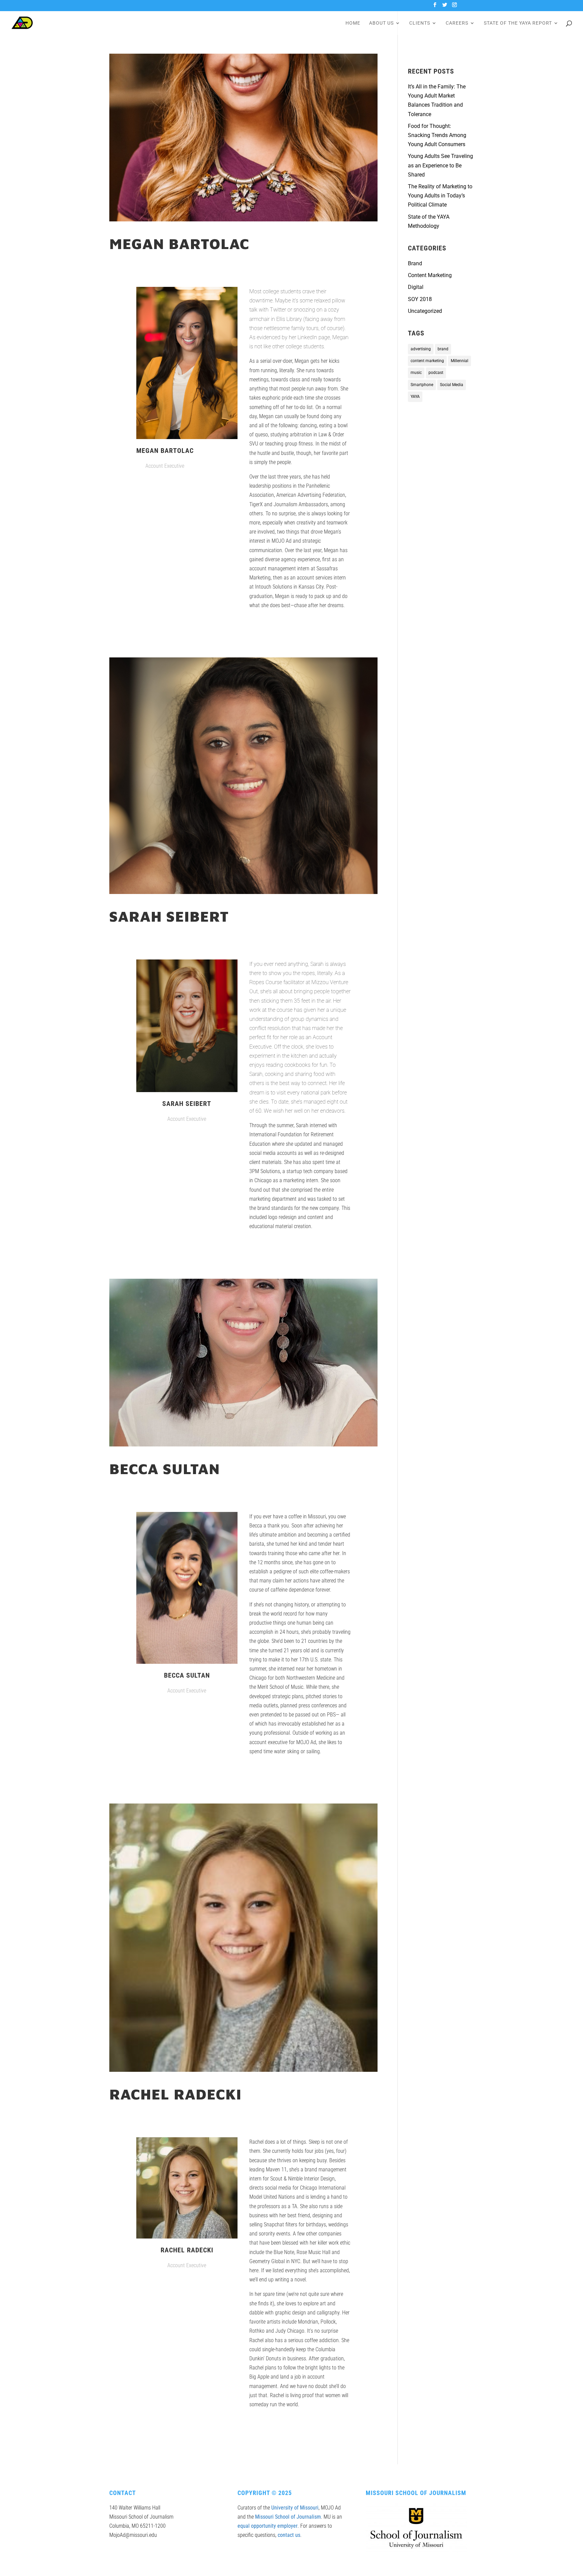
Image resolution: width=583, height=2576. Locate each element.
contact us (289, 2535)
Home (353, 23)
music (416, 373)
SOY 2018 (420, 299)
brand (443, 349)
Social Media (452, 385)
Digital (416, 287)
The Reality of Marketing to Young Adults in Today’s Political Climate (440, 196)
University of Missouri (295, 2508)
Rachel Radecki (175, 2094)
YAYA (415, 397)
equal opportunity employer (268, 2526)
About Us (381, 23)
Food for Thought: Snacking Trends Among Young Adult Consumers (437, 135)
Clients (420, 23)
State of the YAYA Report (518, 23)
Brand (415, 263)
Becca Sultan (165, 1469)
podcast (436, 373)
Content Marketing (430, 275)
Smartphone (422, 385)
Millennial (460, 361)
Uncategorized (425, 311)
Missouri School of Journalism (288, 2517)
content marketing (427, 361)
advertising (421, 349)
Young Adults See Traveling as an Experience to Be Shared (440, 165)
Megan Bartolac (179, 244)
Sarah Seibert (169, 916)
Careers (457, 23)
